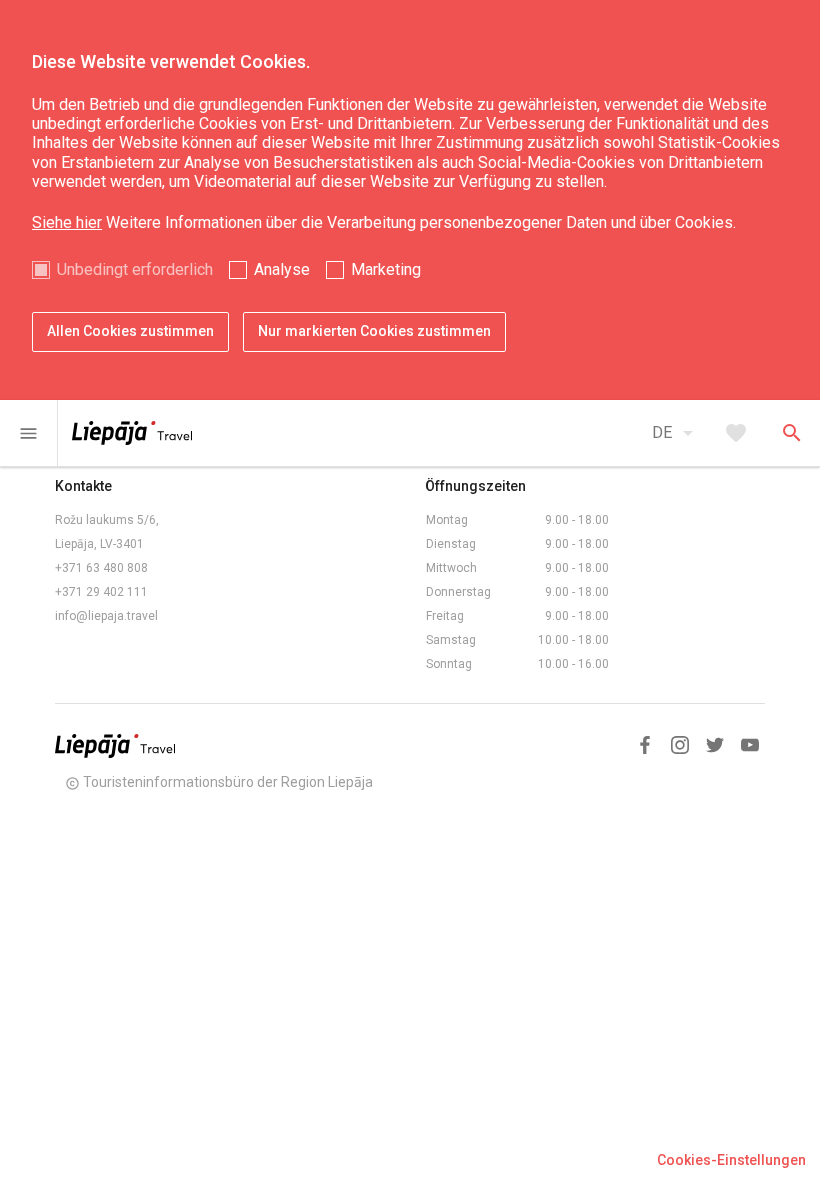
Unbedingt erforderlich (135, 269)
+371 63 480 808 (101, 568)
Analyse (282, 269)
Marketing (386, 269)
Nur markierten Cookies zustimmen (374, 331)
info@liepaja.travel (106, 616)
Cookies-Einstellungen (731, 1160)
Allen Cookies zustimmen (130, 331)
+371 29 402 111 (101, 592)
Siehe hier (67, 222)
